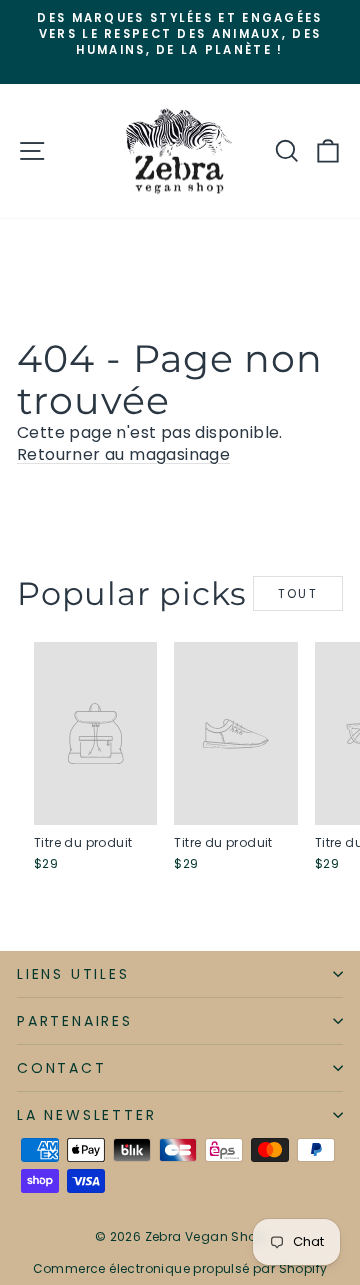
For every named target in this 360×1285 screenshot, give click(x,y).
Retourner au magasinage (123, 454)
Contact (62, 1068)
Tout (298, 593)
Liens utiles (73, 974)
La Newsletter (86, 1115)
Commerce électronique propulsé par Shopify (180, 1268)
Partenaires (75, 1021)
